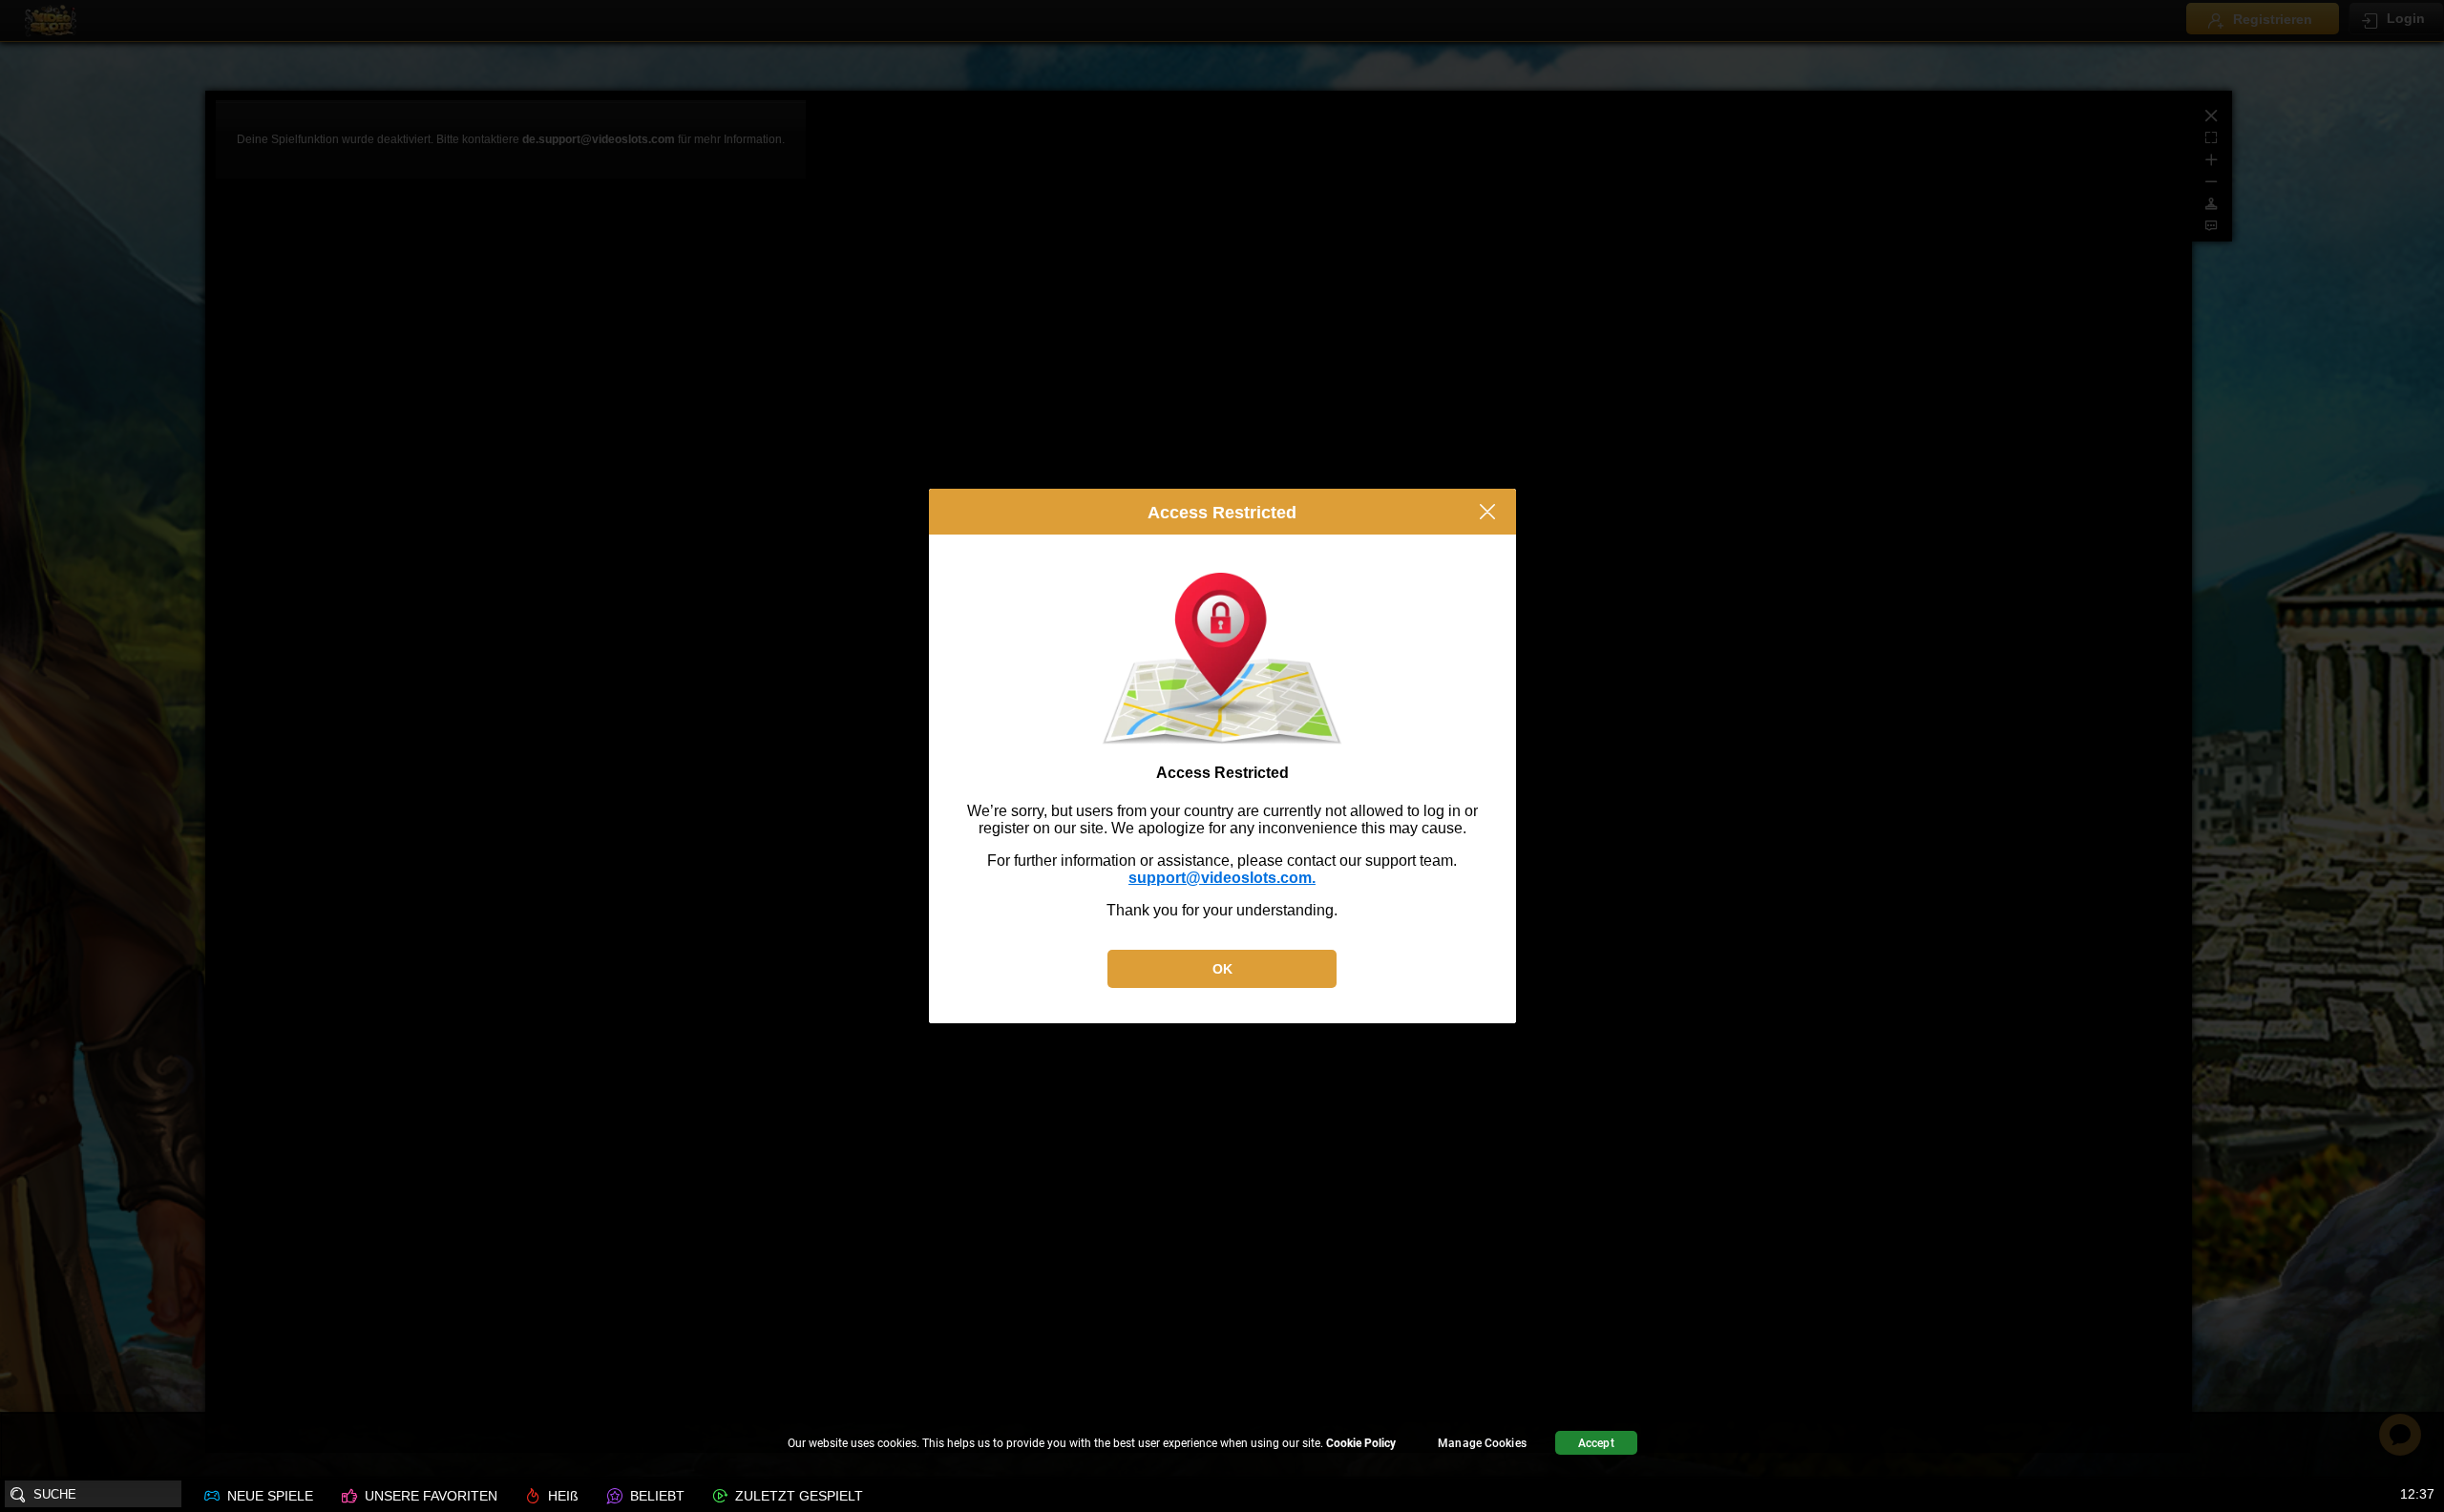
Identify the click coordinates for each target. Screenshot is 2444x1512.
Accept (1596, 1443)
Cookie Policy (1361, 1443)
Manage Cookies (1482, 1443)
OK (1222, 969)
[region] (1222, 1446)
